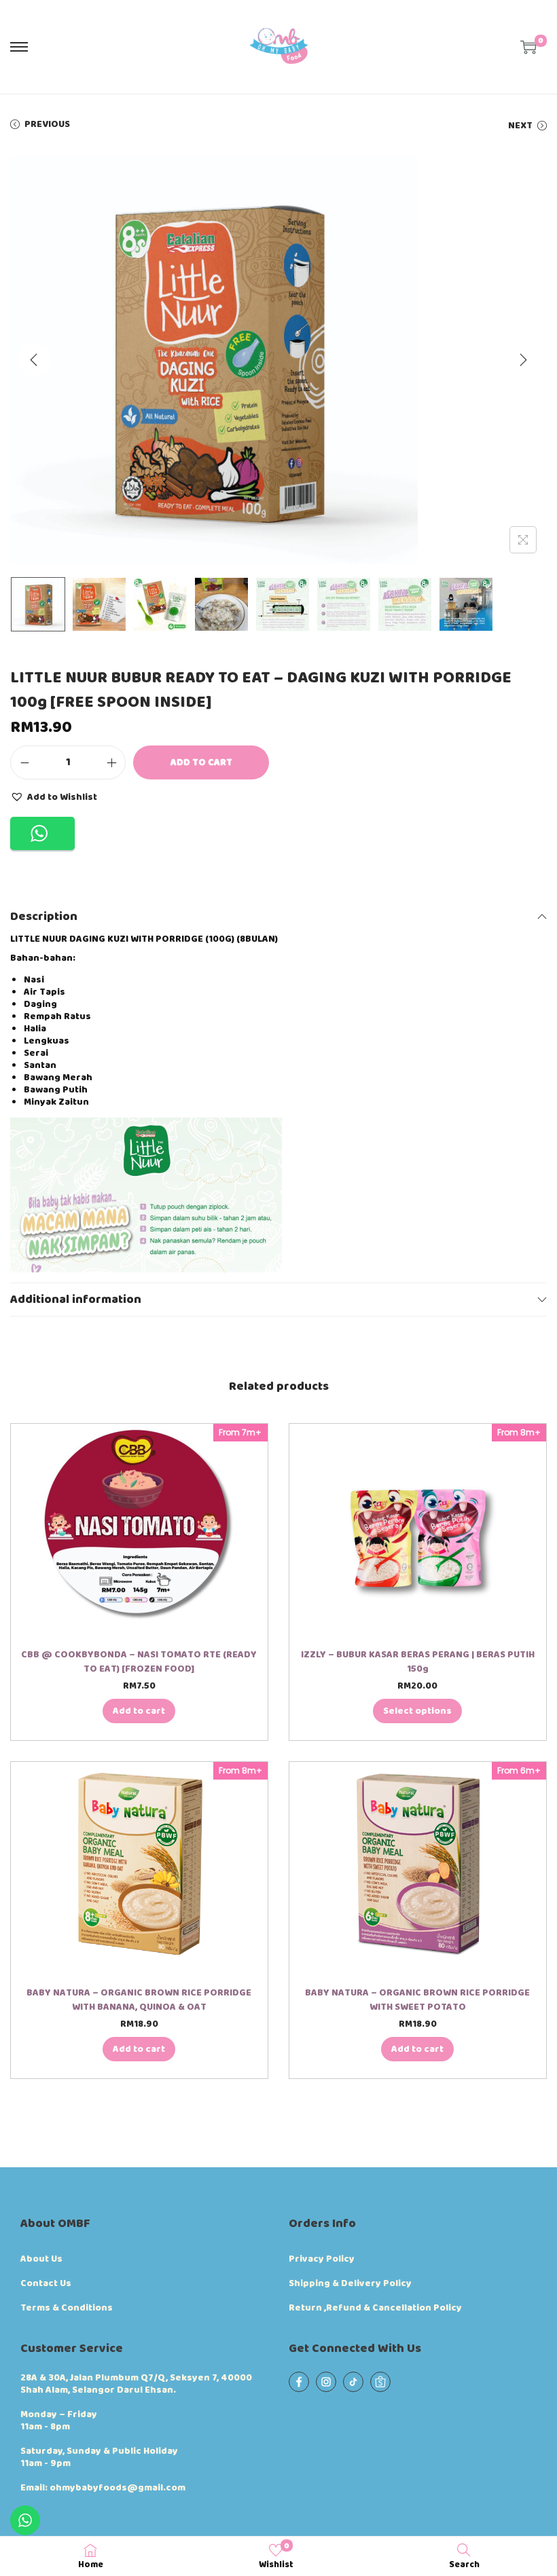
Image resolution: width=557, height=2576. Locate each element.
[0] (528, 47)
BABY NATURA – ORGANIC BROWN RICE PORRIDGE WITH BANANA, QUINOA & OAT (139, 2000)
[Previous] (34, 360)
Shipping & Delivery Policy (350, 2283)
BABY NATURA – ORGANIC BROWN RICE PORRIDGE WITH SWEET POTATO (417, 2000)
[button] (54, 796)
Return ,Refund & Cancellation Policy (375, 2308)
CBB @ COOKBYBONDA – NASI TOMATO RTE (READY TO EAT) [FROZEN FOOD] (139, 1662)
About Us (41, 2259)
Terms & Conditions (67, 2308)
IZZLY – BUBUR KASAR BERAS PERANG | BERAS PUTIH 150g (418, 1662)
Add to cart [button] (139, 1711)
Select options (417, 1711)
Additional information (76, 1300)
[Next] (523, 360)
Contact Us (46, 2283)
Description (44, 917)
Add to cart (201, 762)
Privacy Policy (322, 2259)
